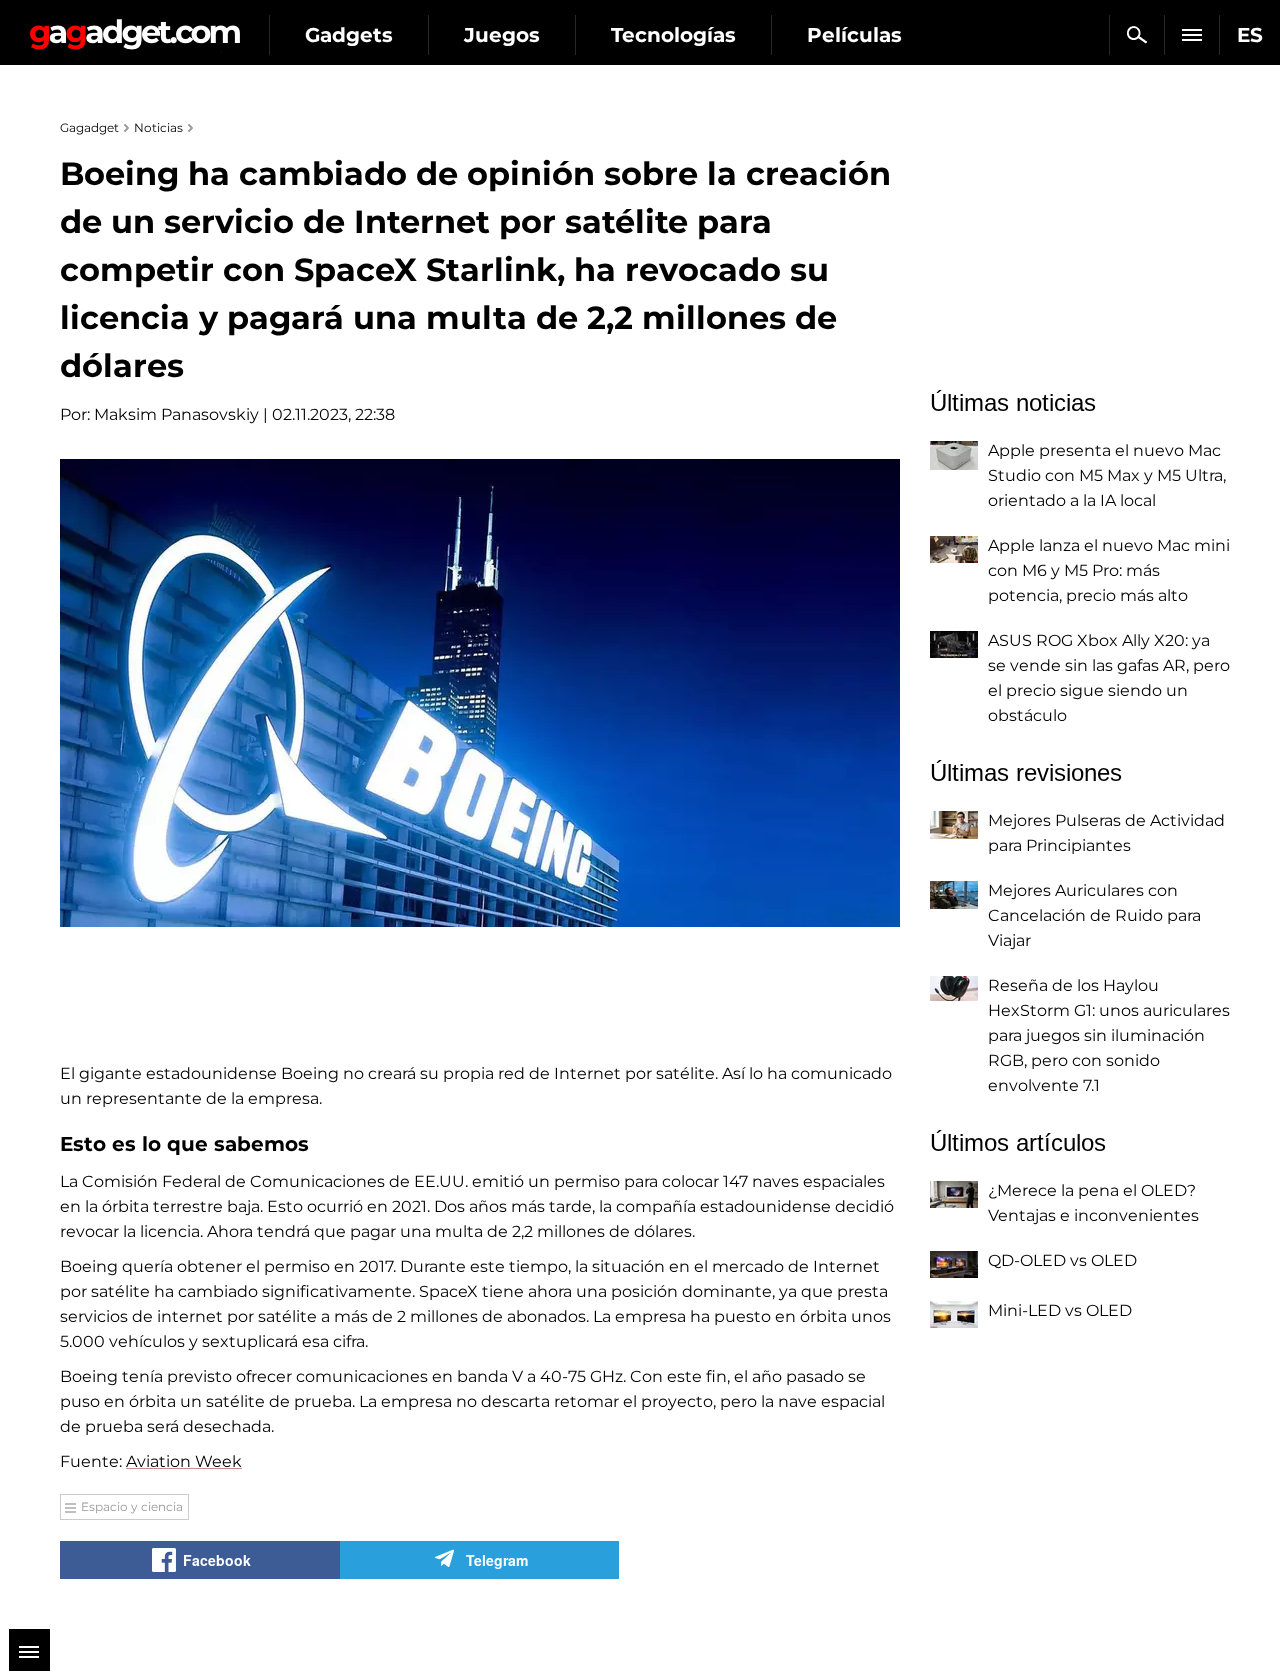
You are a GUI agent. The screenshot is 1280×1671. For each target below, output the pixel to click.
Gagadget (134, 26)
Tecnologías (673, 35)
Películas (854, 35)
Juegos (502, 35)
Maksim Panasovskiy (176, 414)
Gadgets (349, 35)
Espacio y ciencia (132, 1506)
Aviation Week (184, 1461)
